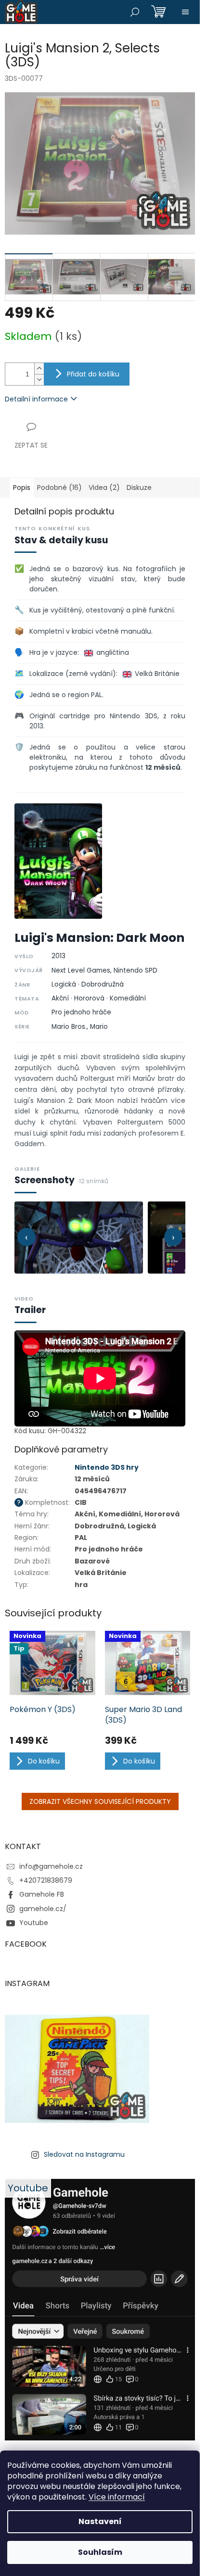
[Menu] (185, 12)
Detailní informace (36, 399)
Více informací (117, 2497)
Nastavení (100, 2521)
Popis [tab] (22, 488)
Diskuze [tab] (139, 488)
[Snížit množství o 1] (39, 380)
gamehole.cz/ (43, 1909)
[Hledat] (135, 12)
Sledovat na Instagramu (84, 2154)
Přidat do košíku (93, 374)
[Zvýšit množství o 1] (39, 369)
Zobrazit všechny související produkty (100, 1801)
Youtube (34, 1923)
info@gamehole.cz (51, 1866)
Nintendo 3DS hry (107, 1467)
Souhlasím (100, 2552)
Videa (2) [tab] (104, 488)
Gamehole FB (42, 1894)
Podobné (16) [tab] (59, 488)
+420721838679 (46, 1880)
